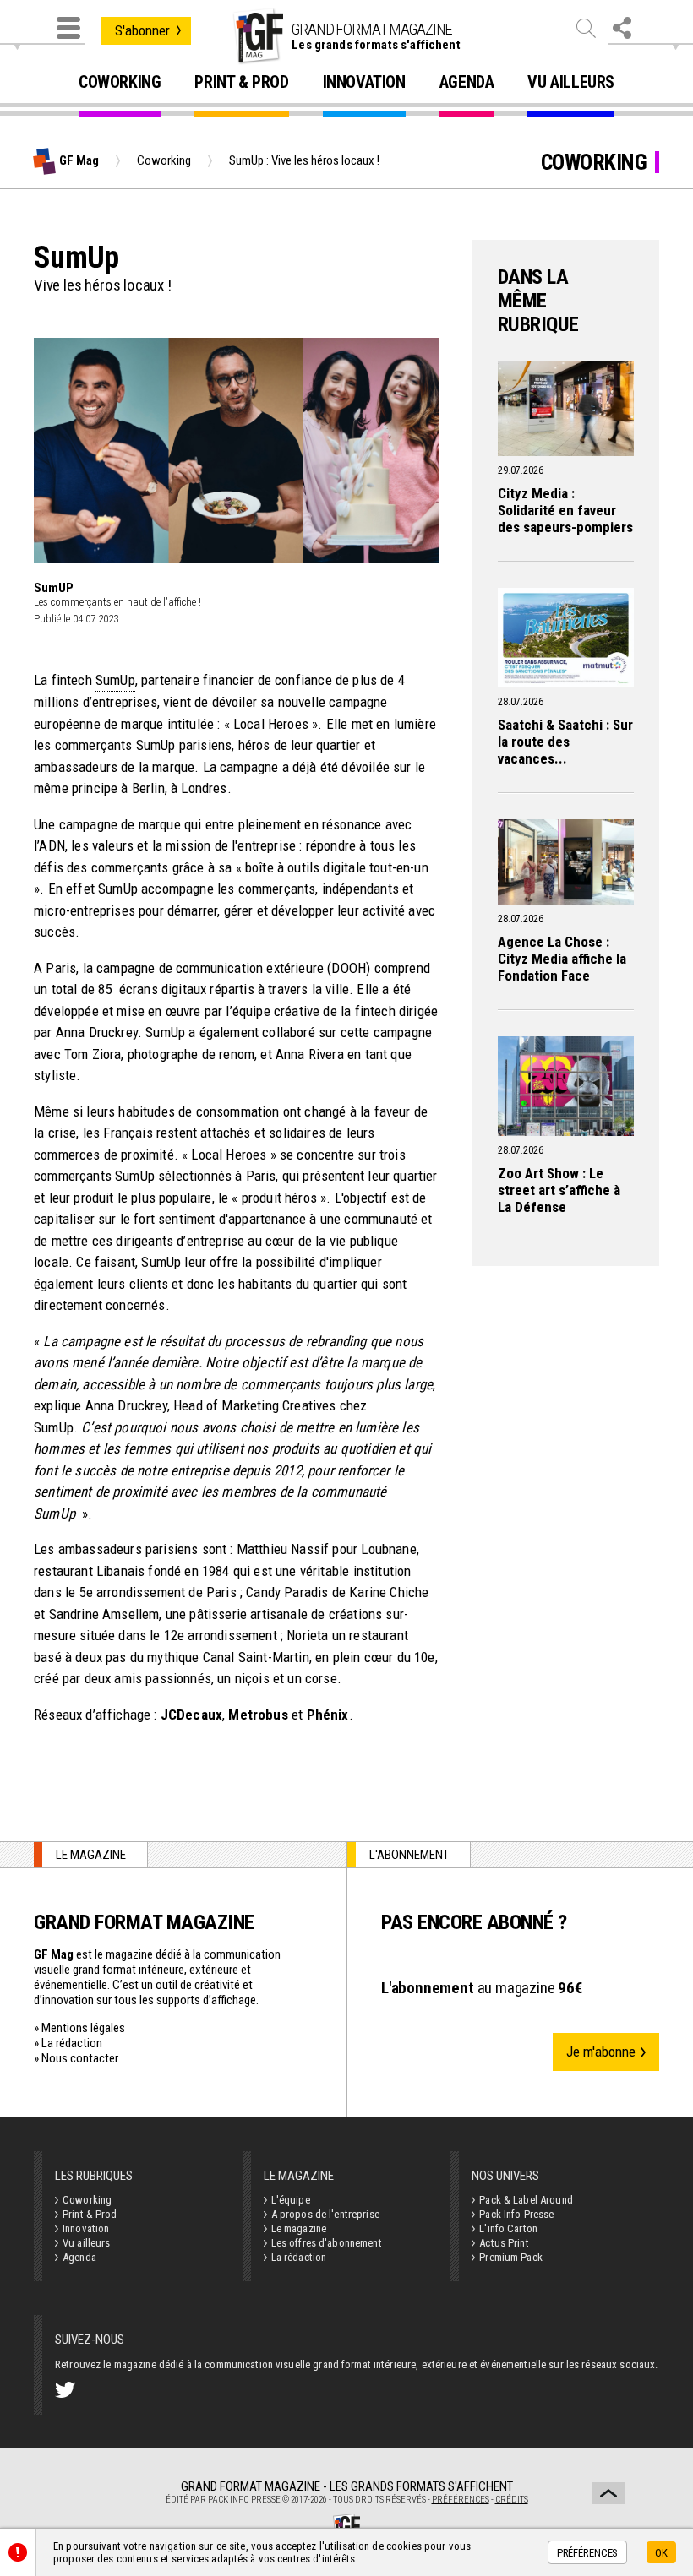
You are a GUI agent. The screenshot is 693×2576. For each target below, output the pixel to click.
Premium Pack (511, 2257)
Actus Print (504, 2243)
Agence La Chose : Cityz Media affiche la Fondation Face (562, 959)
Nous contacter (80, 2058)
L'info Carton (508, 2228)
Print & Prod (241, 83)
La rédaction (72, 2043)
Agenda (467, 83)
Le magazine (299, 2228)
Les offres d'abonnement (327, 2243)
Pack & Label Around (526, 2200)
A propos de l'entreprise (325, 2214)
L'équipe (291, 2200)
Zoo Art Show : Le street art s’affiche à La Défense (559, 1190)
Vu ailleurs (571, 83)
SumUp (115, 680)
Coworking (120, 83)
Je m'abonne (601, 2052)
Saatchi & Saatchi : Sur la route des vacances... (565, 742)
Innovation (364, 83)
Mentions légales (83, 2028)
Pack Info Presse (516, 2214)
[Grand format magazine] (258, 36)
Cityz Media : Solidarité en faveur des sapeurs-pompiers (565, 510)
